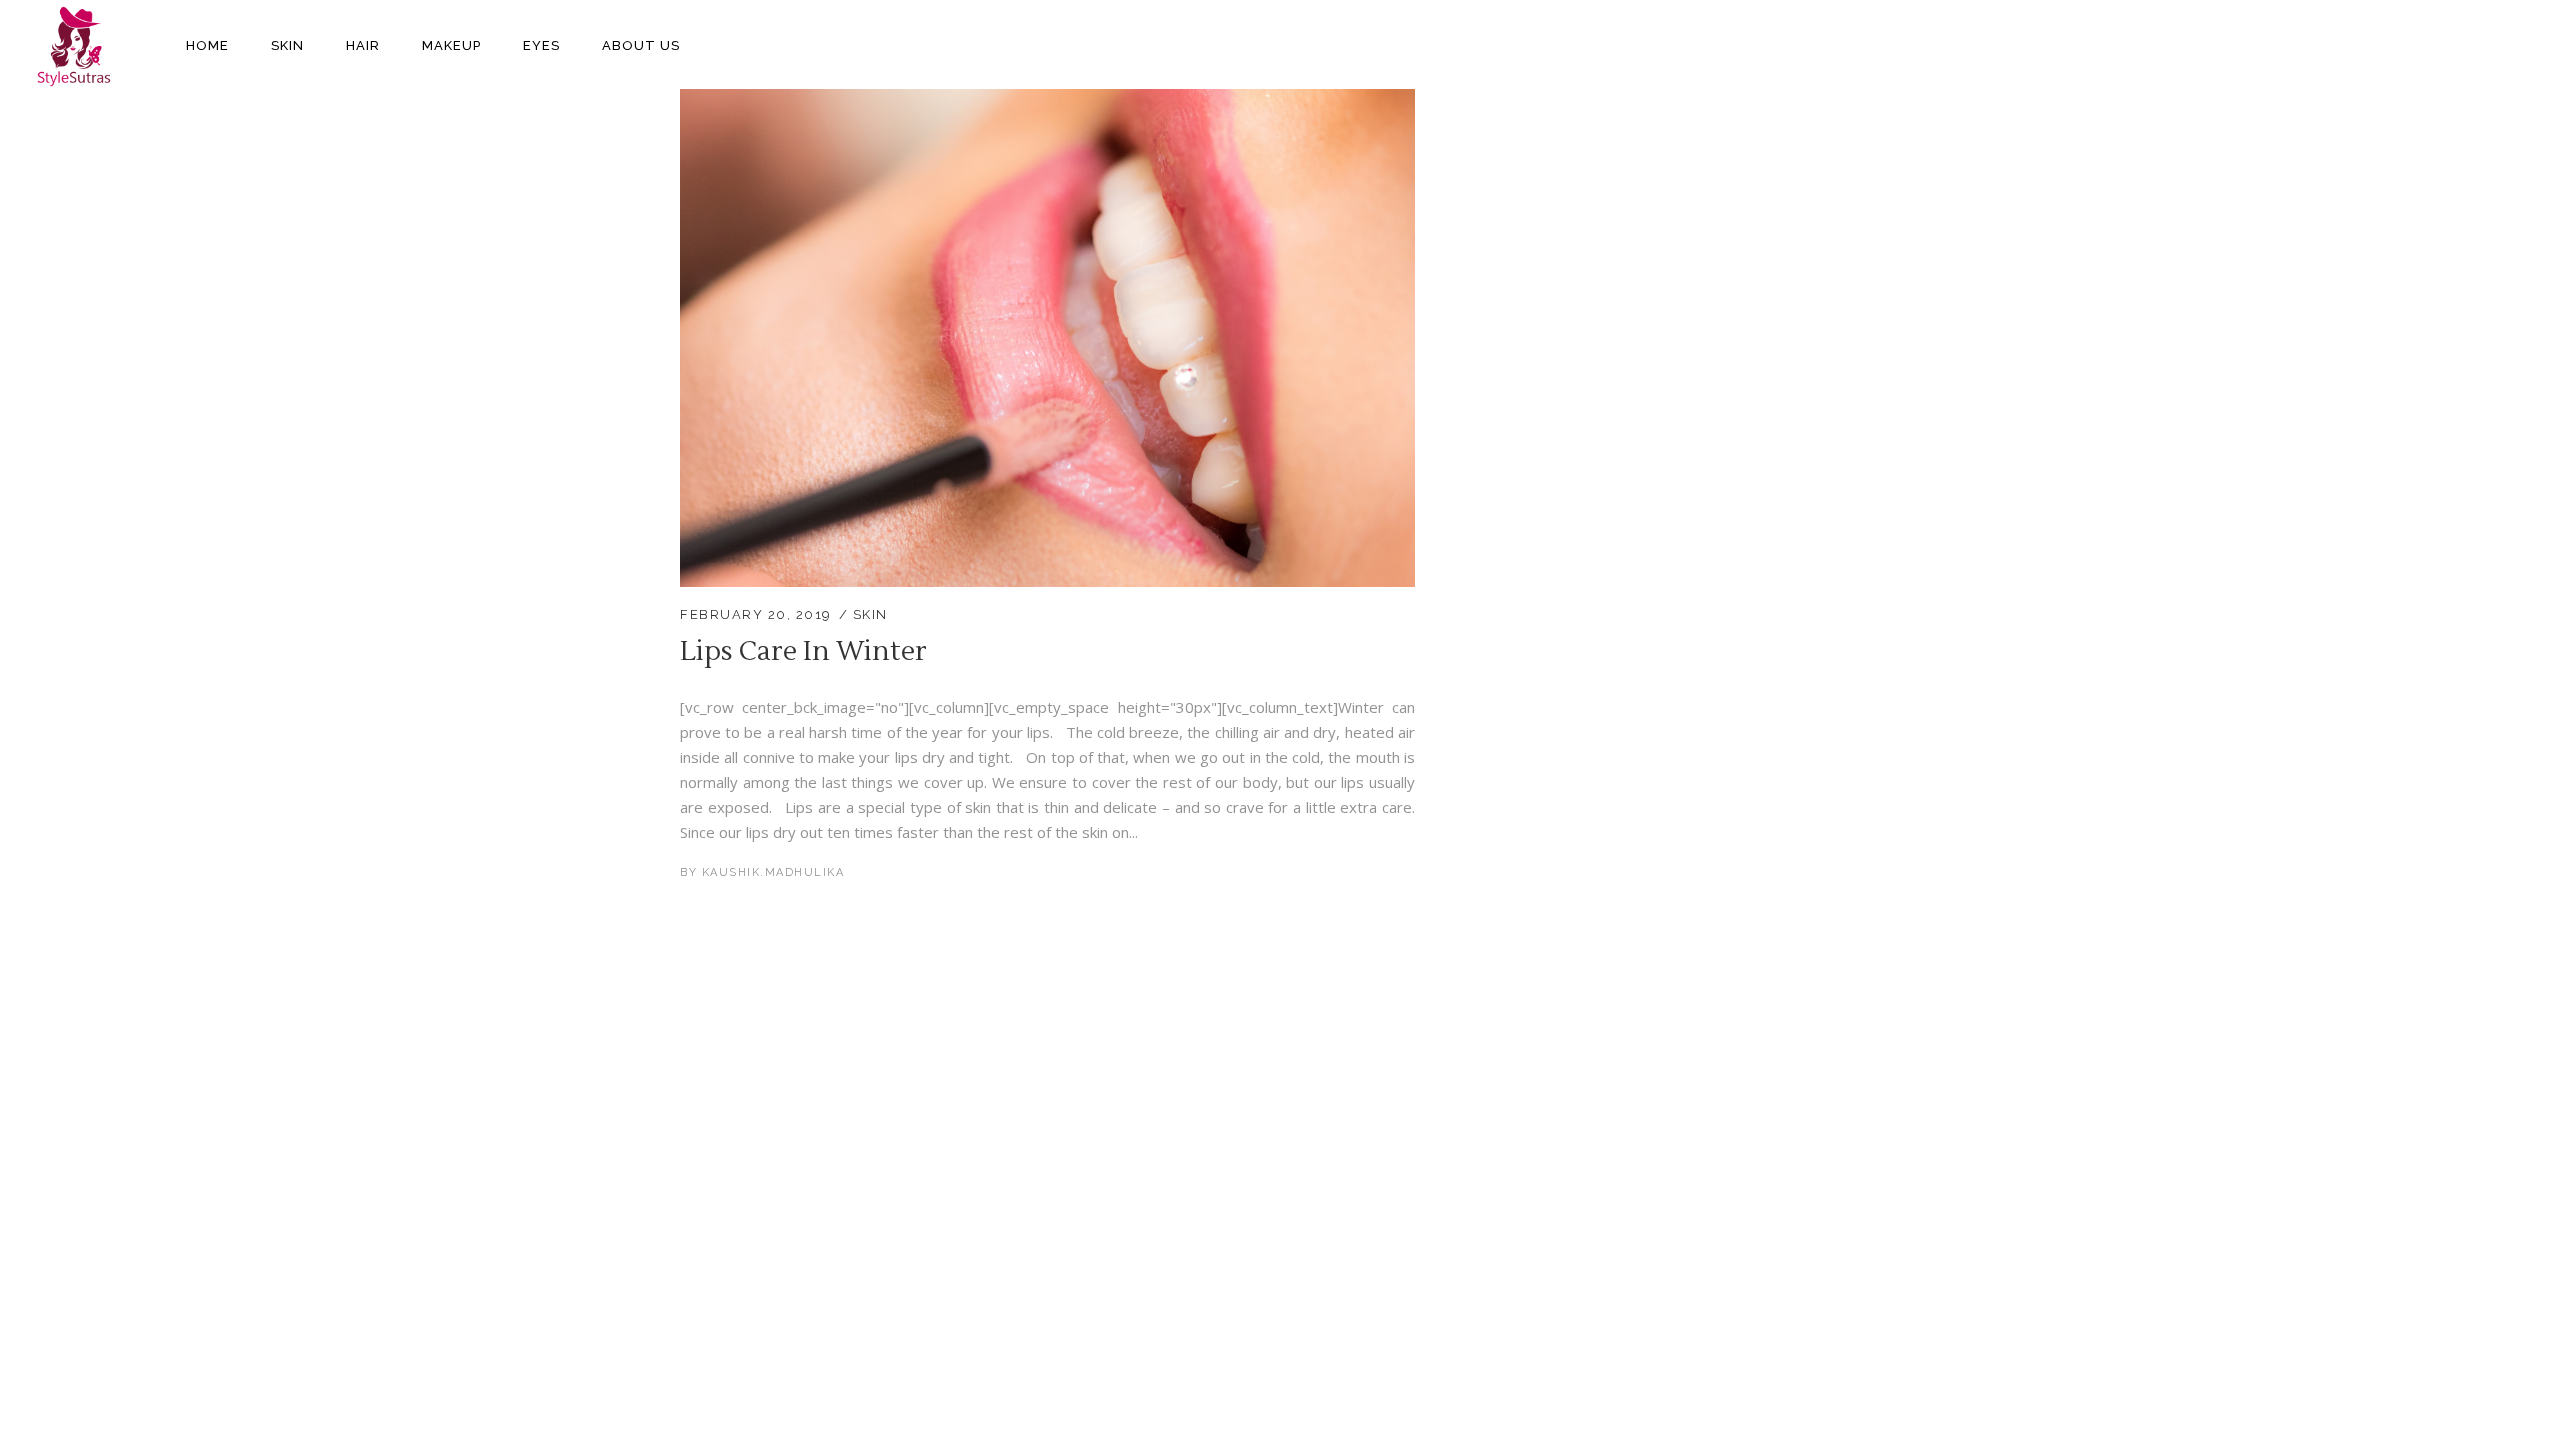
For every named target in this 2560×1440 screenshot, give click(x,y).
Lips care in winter (803, 651)
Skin (870, 614)
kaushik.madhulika (773, 872)
